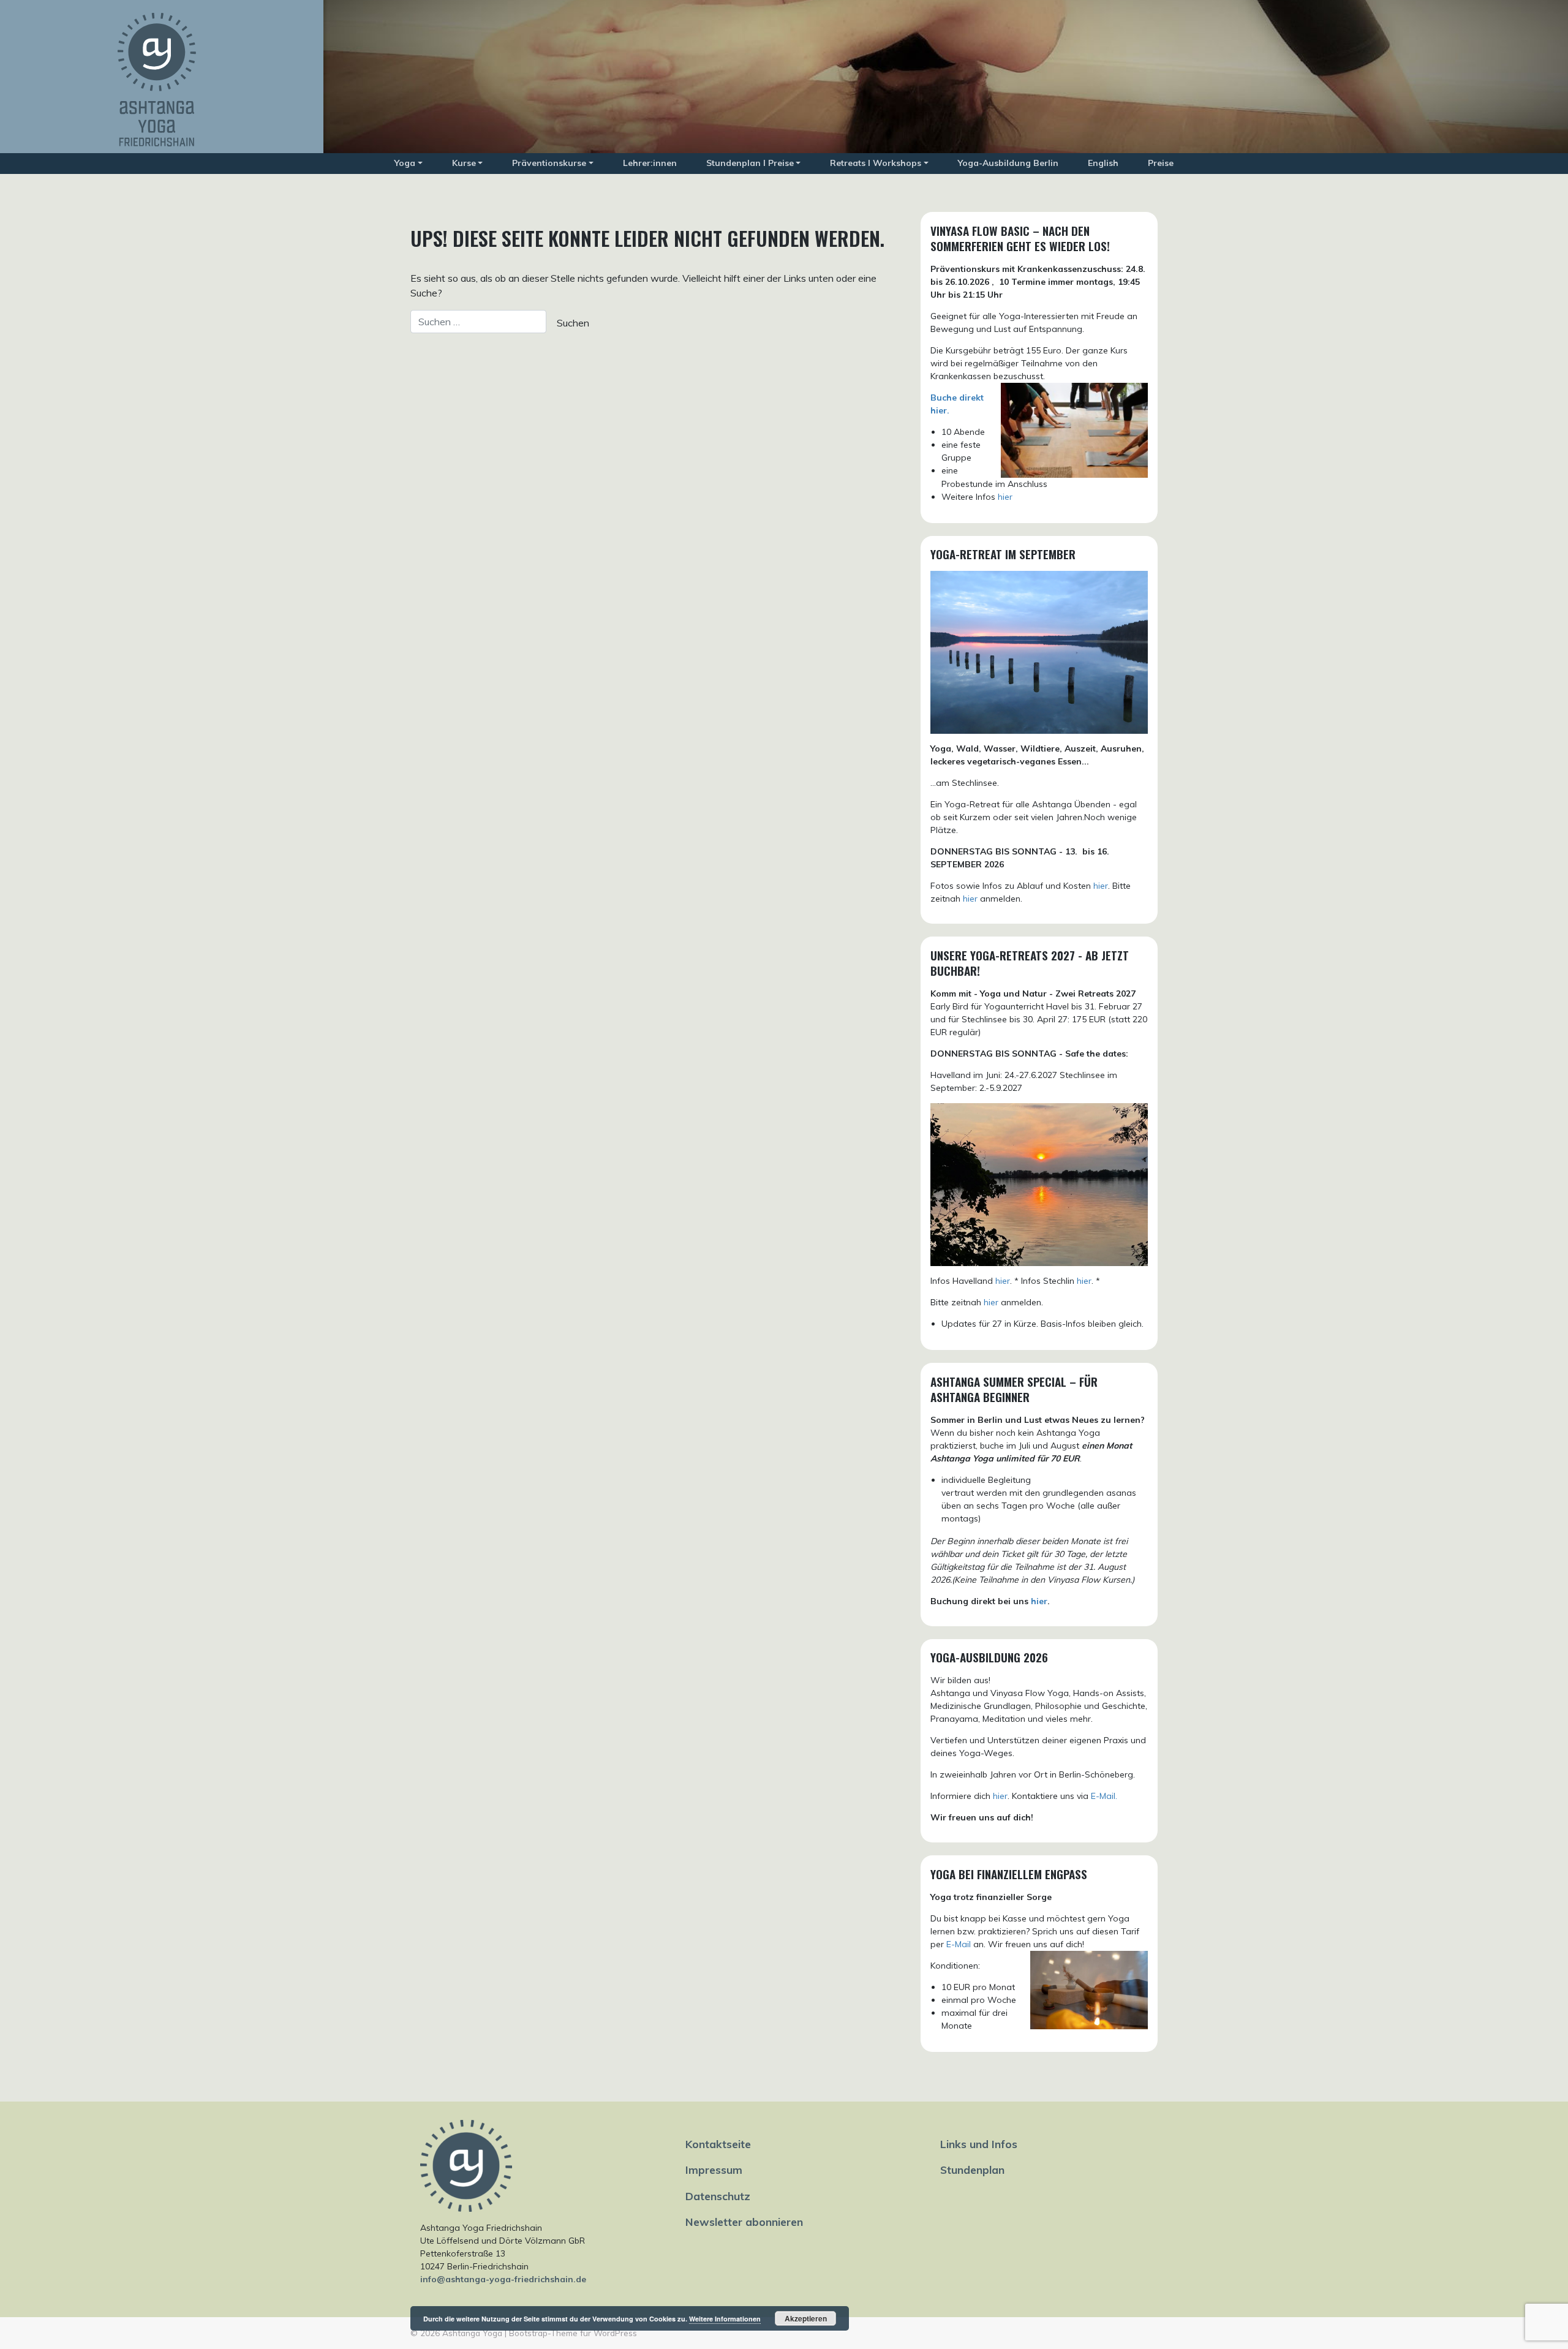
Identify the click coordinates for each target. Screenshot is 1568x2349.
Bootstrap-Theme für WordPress (573, 2333)
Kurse (464, 163)
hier (1005, 497)
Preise (1161, 163)
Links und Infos (979, 2144)
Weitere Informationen (725, 2319)
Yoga (405, 163)
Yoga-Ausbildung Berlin (1008, 163)
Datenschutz (718, 2196)
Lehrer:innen (650, 163)
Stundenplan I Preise (750, 163)
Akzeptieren (806, 2318)
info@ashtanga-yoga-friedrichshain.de (503, 2279)
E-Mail (959, 1944)
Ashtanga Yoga (472, 2333)
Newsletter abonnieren (744, 2222)
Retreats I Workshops (876, 163)
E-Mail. (1104, 1796)
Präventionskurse (549, 163)
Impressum (714, 2170)
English (1103, 163)
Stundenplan (972, 2170)
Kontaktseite (718, 2144)
